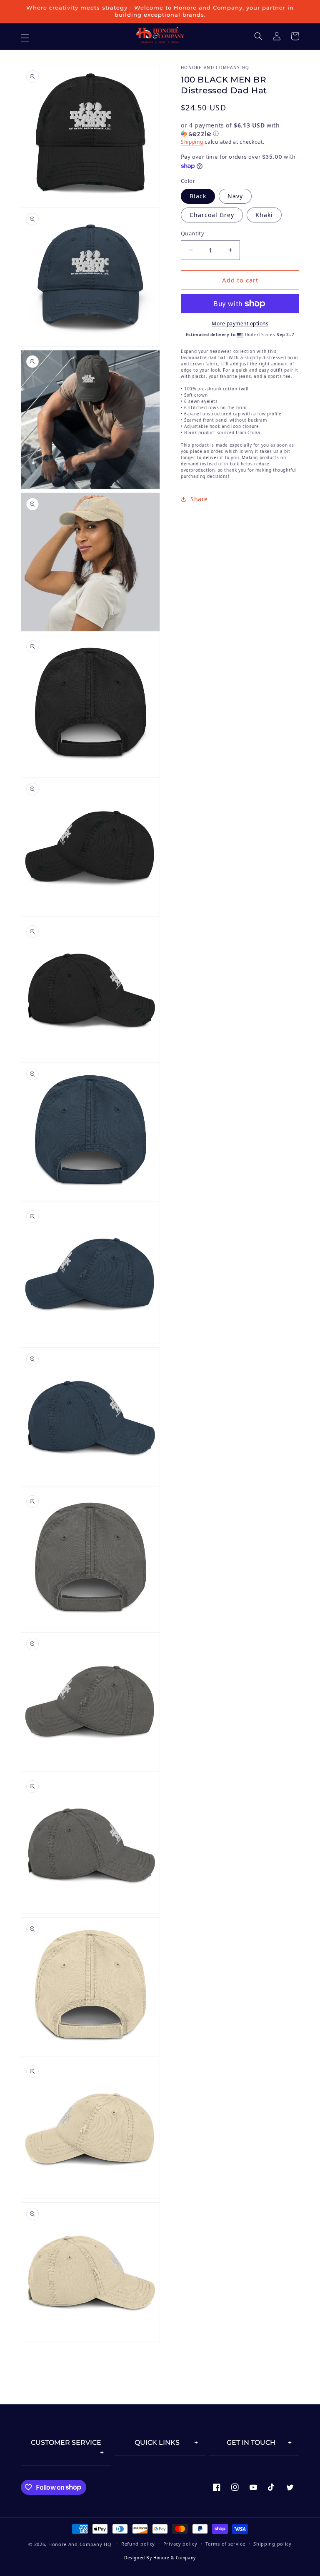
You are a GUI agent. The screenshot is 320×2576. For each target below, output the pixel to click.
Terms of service (225, 2544)
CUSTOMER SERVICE (66, 2442)
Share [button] (199, 499)
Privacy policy (180, 2544)
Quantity (192, 233)
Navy (235, 196)
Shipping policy (272, 2544)
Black (198, 196)
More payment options (240, 324)
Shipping (192, 142)
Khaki (264, 215)
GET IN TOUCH (251, 2442)
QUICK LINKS (157, 2442)
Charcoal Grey (212, 215)
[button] (258, 36)
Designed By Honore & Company (160, 2558)
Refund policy (138, 2544)
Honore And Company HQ (80, 2544)
